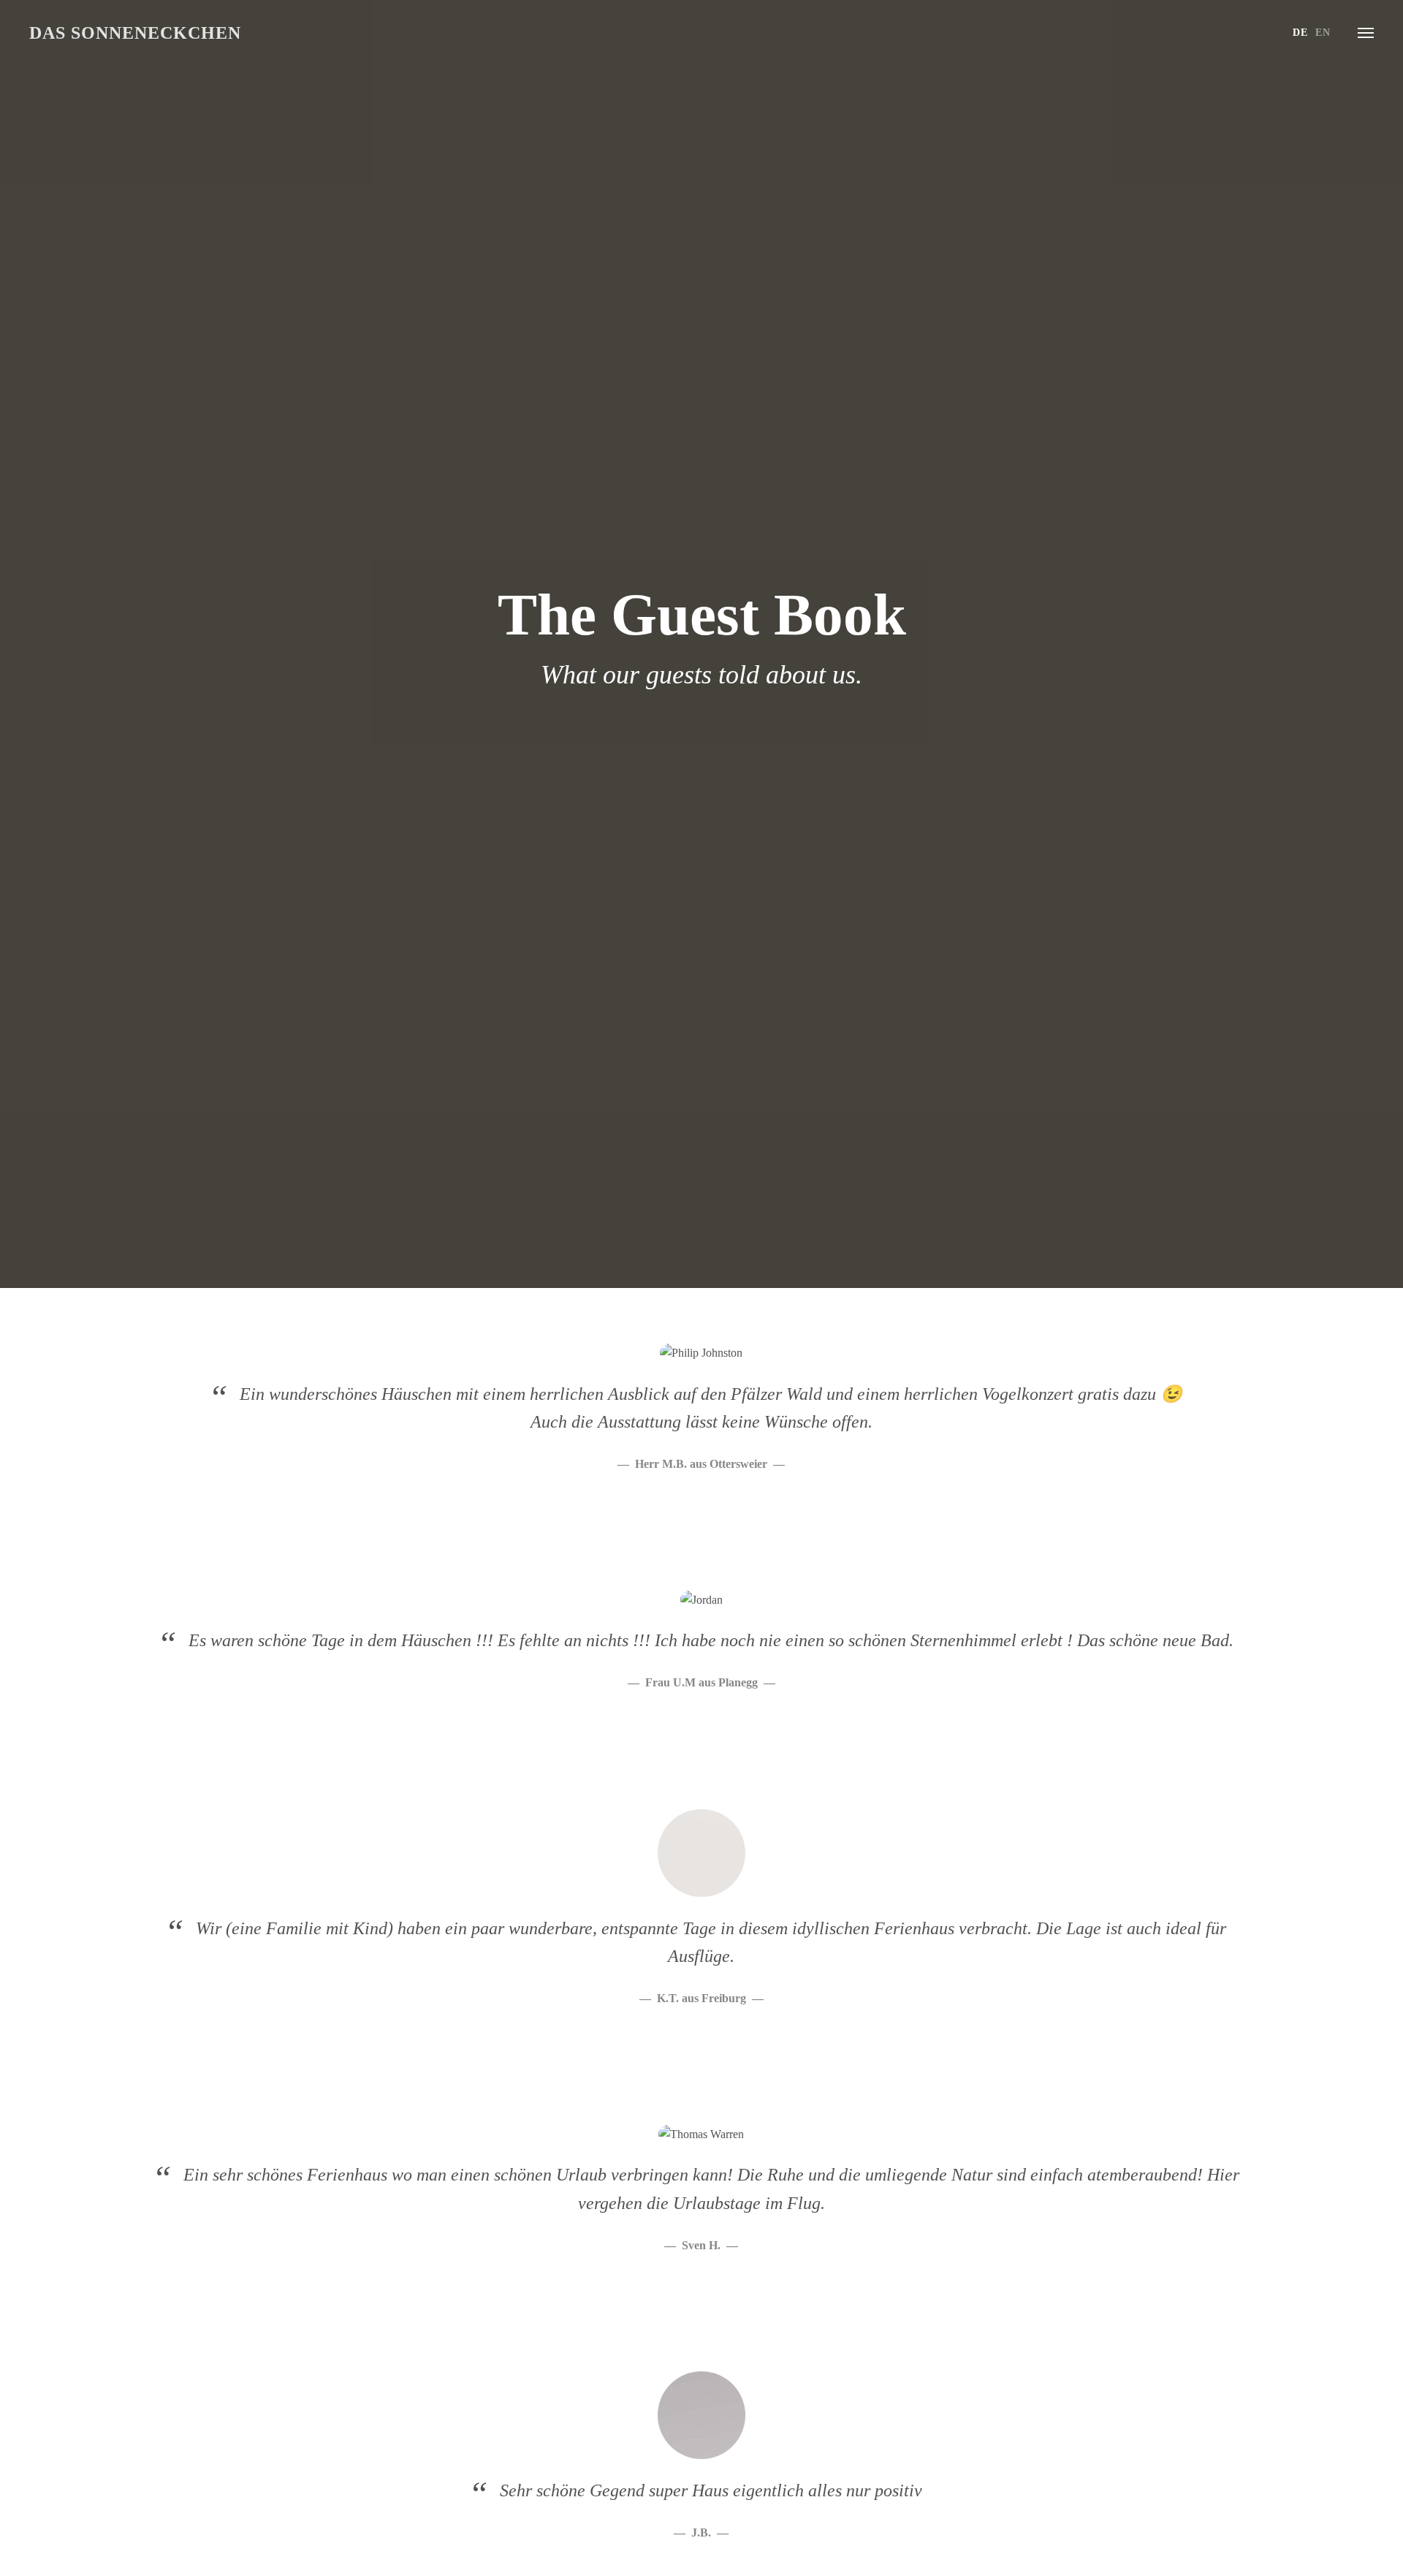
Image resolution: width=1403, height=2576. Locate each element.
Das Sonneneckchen (135, 33)
